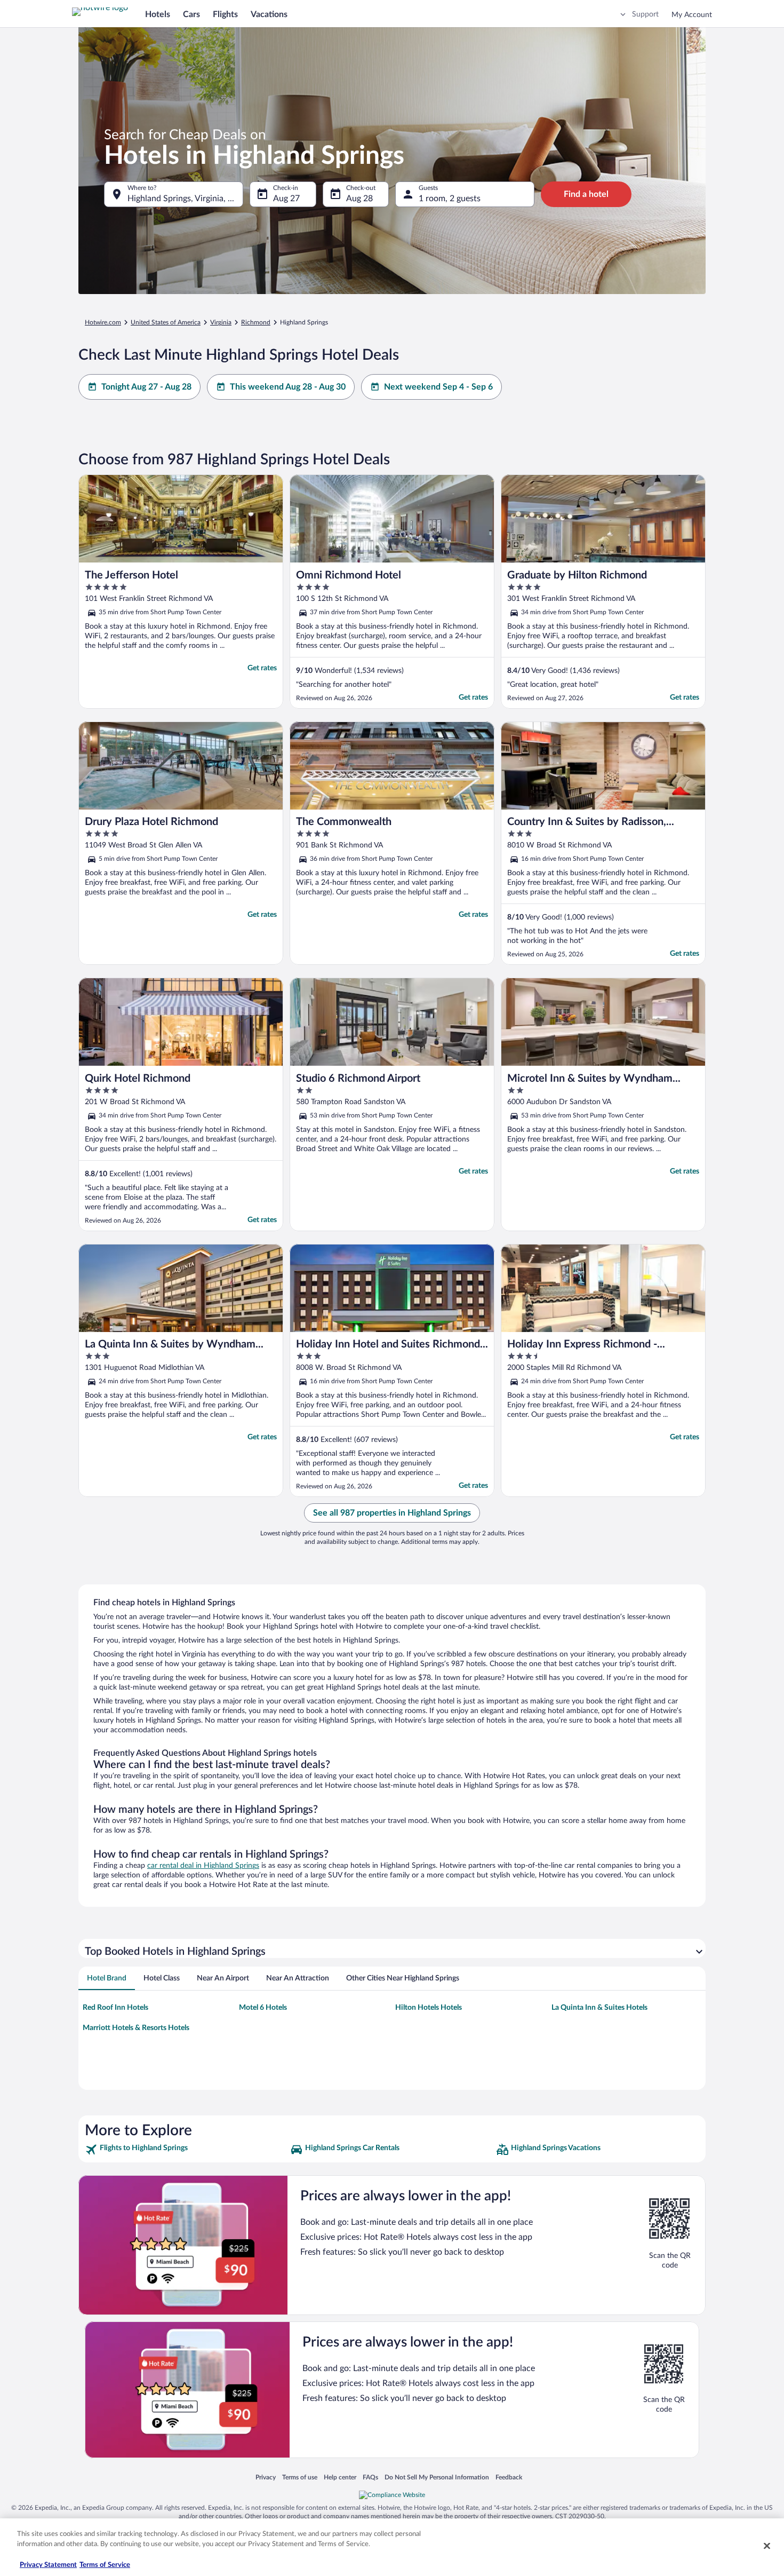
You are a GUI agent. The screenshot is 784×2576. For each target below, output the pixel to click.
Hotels (158, 14)
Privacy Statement (48, 2565)
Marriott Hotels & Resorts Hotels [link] (136, 2028)
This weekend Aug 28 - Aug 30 (288, 387)
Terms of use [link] (300, 2477)
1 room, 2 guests (450, 199)
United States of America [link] (166, 322)
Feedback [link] (509, 2477)
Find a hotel (586, 194)
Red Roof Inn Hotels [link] (115, 2008)
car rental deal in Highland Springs (203, 1866)
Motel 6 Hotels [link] (263, 2008)
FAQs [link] (370, 2477)
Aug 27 (286, 199)
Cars (191, 14)
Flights (225, 14)
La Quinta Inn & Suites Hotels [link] (599, 2008)
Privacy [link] (266, 2477)
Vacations (269, 14)
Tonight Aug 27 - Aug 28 (146, 387)
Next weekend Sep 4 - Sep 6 (438, 387)
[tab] (107, 1978)
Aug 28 (359, 199)
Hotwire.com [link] (103, 322)
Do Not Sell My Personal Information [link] (437, 2477)
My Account (692, 15)
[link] (186, 2150)
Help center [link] (340, 2477)
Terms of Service (105, 2565)
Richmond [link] (256, 322)
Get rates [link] (262, 668)
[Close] (767, 2546)
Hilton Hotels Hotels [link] (429, 2008)
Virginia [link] (221, 322)
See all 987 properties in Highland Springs (392, 1513)
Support (645, 14)
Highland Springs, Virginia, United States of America (185, 199)
